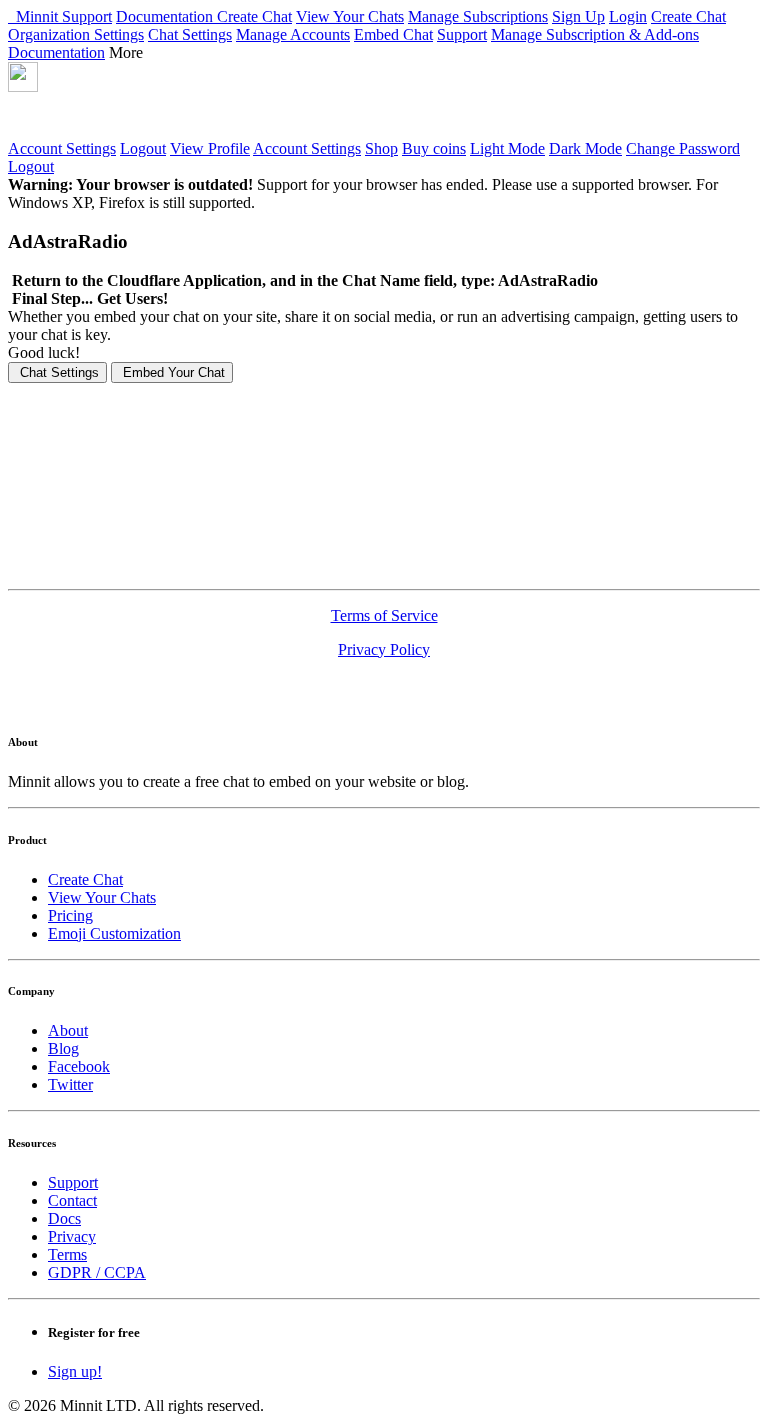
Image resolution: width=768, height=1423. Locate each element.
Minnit (35, 16)
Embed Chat (393, 34)
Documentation (166, 16)
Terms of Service (384, 615)
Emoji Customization (114, 933)
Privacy (72, 1236)
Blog (63, 1048)
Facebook (79, 1066)
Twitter (70, 1084)
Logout (143, 148)
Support (87, 16)
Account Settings (62, 148)
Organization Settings (76, 34)
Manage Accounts (293, 34)
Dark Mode (585, 148)
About (68, 1030)
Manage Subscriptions (478, 16)
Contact (72, 1200)
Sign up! (75, 1371)
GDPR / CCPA (97, 1272)
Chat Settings (190, 34)
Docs (64, 1218)
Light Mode (507, 148)
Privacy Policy (384, 649)
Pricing (70, 915)
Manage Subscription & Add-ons (595, 34)
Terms (67, 1254)
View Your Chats (350, 16)
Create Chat (254, 16)
